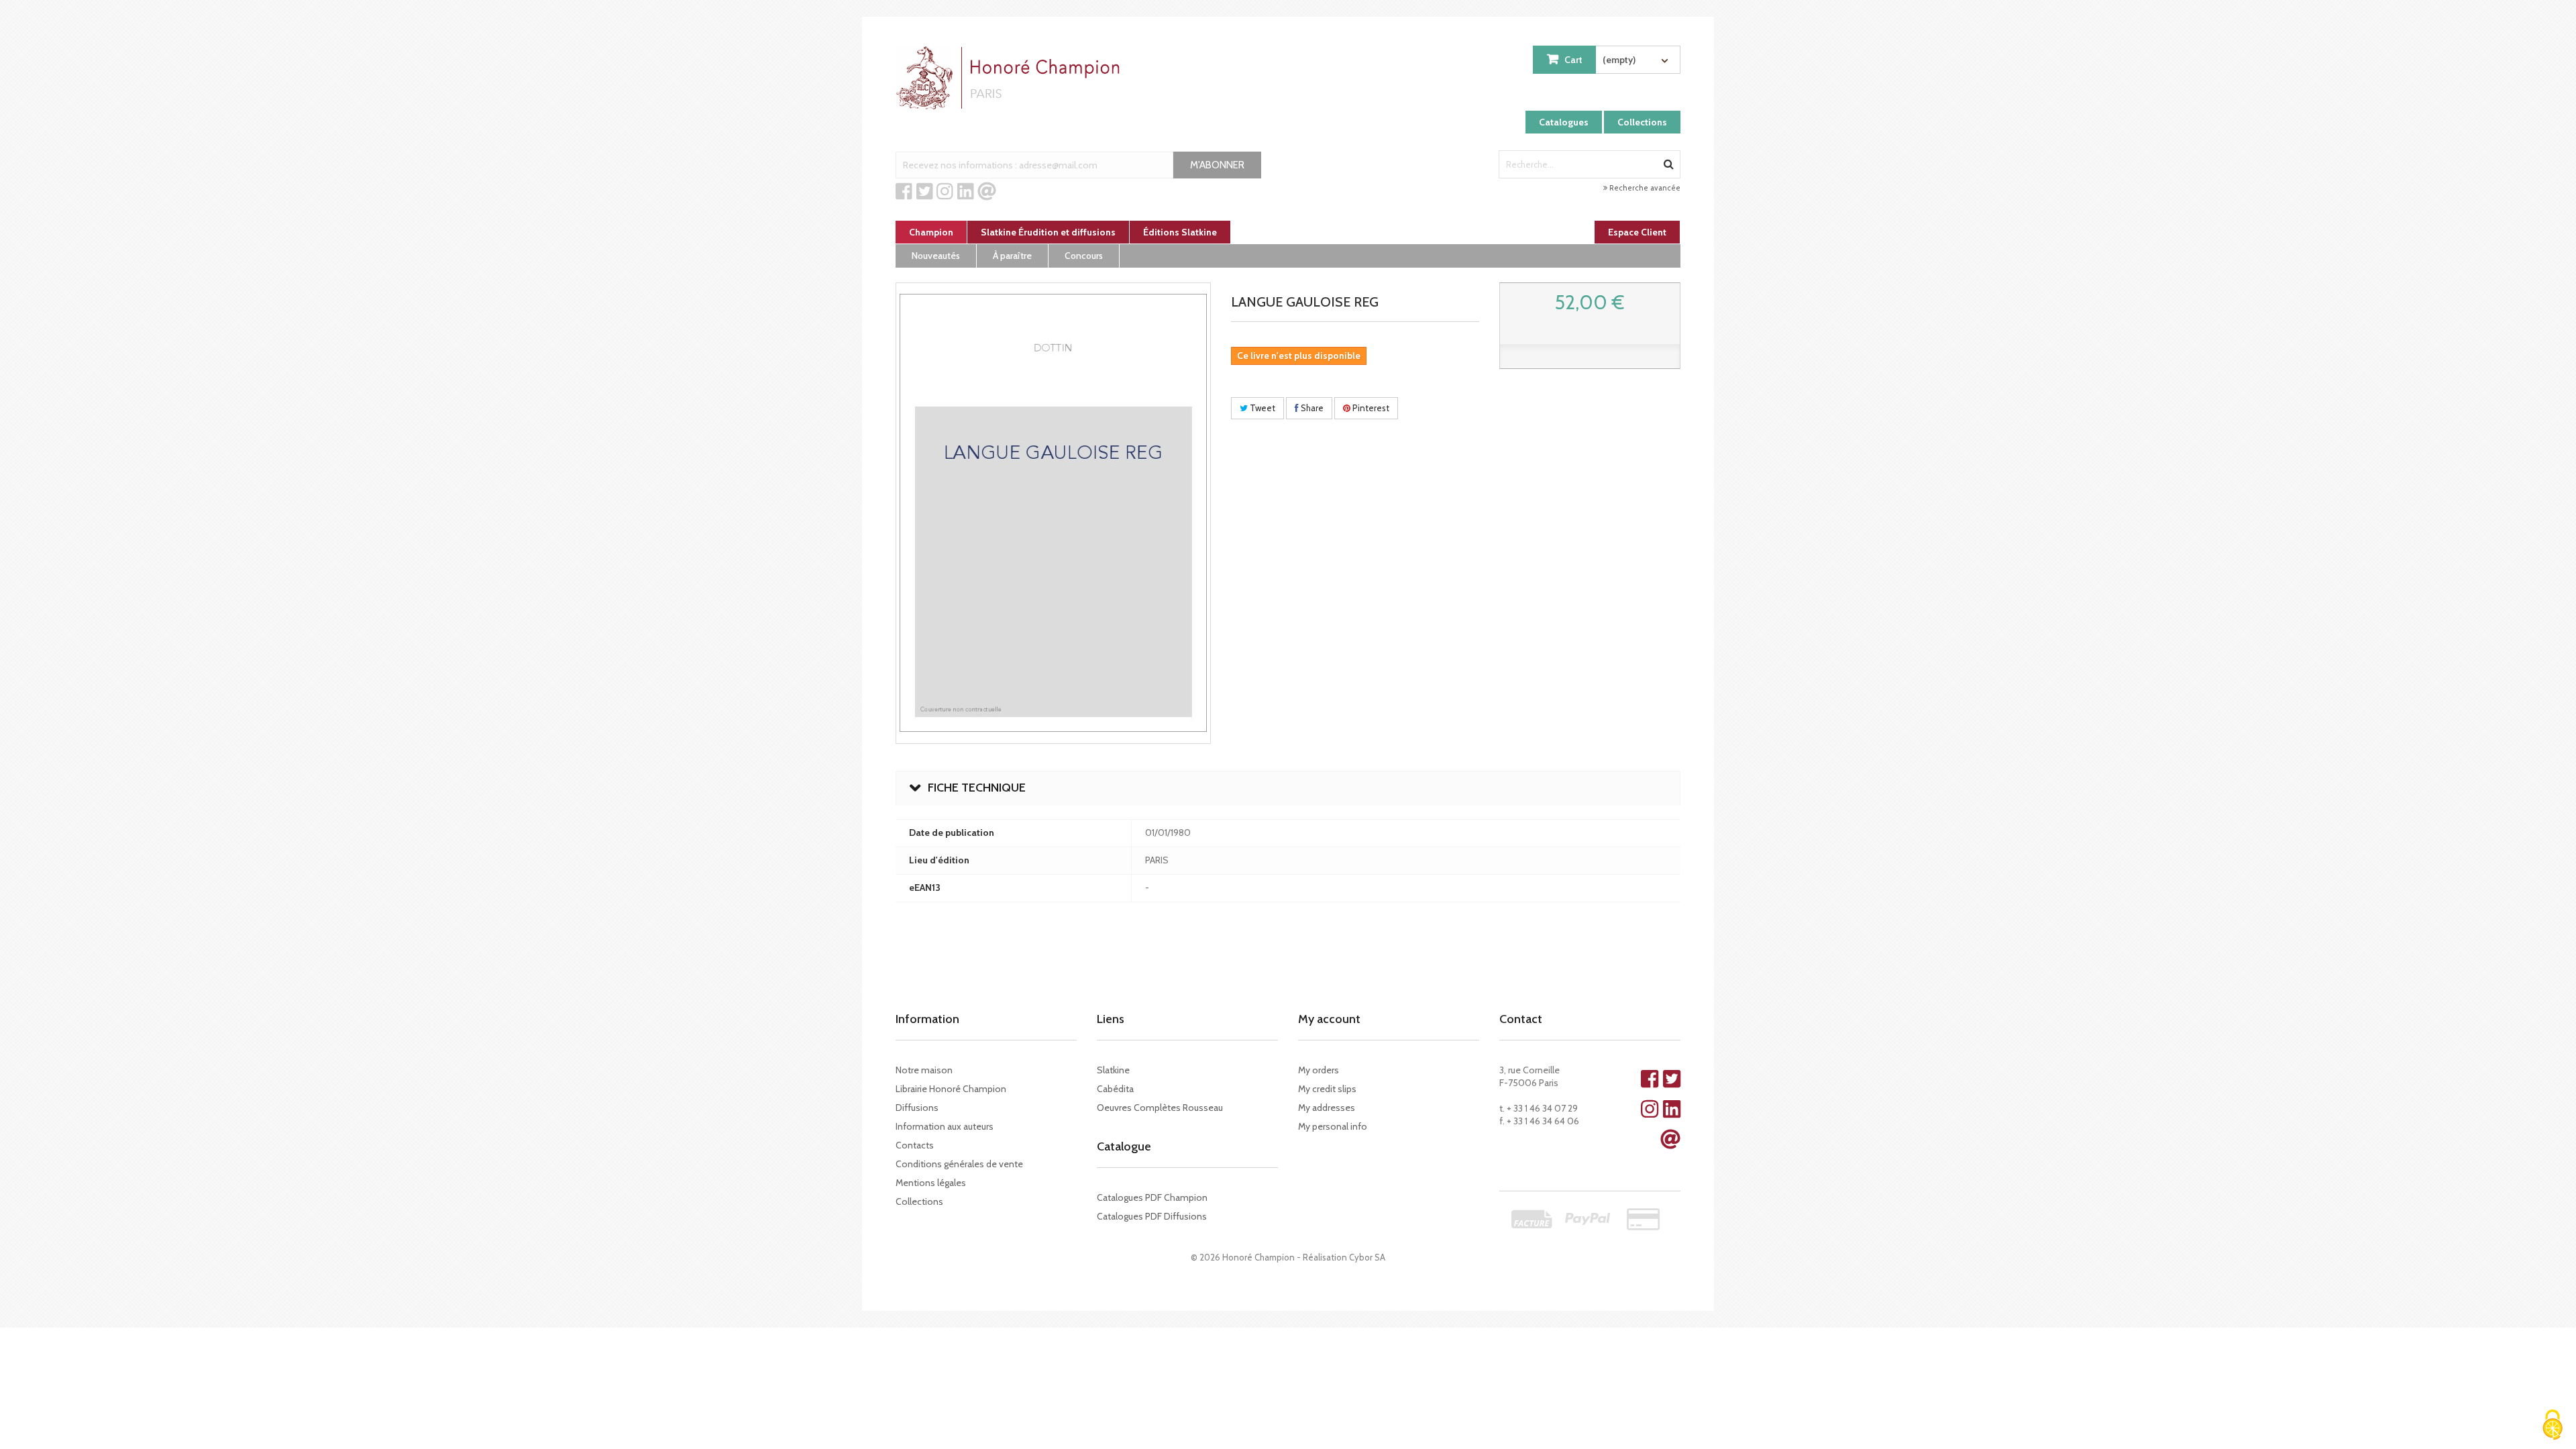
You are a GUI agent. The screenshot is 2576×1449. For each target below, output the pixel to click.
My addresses (1327, 1108)
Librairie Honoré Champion (951, 1089)
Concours (1084, 256)
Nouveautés (936, 256)
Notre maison (924, 1070)
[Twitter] (925, 192)
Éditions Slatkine (1180, 232)
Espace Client (1637, 232)
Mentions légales (931, 1183)
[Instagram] (945, 192)
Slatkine (1113, 1070)
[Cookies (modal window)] (2553, 1426)
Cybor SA (1367, 1257)
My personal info (1333, 1126)
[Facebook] (904, 192)
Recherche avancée (1644, 188)
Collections (1642, 122)
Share (1311, 408)
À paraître (1012, 256)
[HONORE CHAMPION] (1011, 78)
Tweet (1262, 408)
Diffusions (917, 1108)
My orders (1319, 1070)
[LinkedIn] (966, 192)
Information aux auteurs (945, 1126)
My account (1329, 1019)
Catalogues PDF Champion (1152, 1197)
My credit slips (1327, 1089)
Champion (931, 232)
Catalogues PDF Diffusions (1152, 1216)
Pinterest (1370, 408)
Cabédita (1115, 1089)
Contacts (915, 1145)
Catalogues (1564, 122)
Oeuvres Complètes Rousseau (1160, 1108)
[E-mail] (987, 192)
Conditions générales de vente (959, 1164)
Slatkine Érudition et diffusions (1048, 232)
